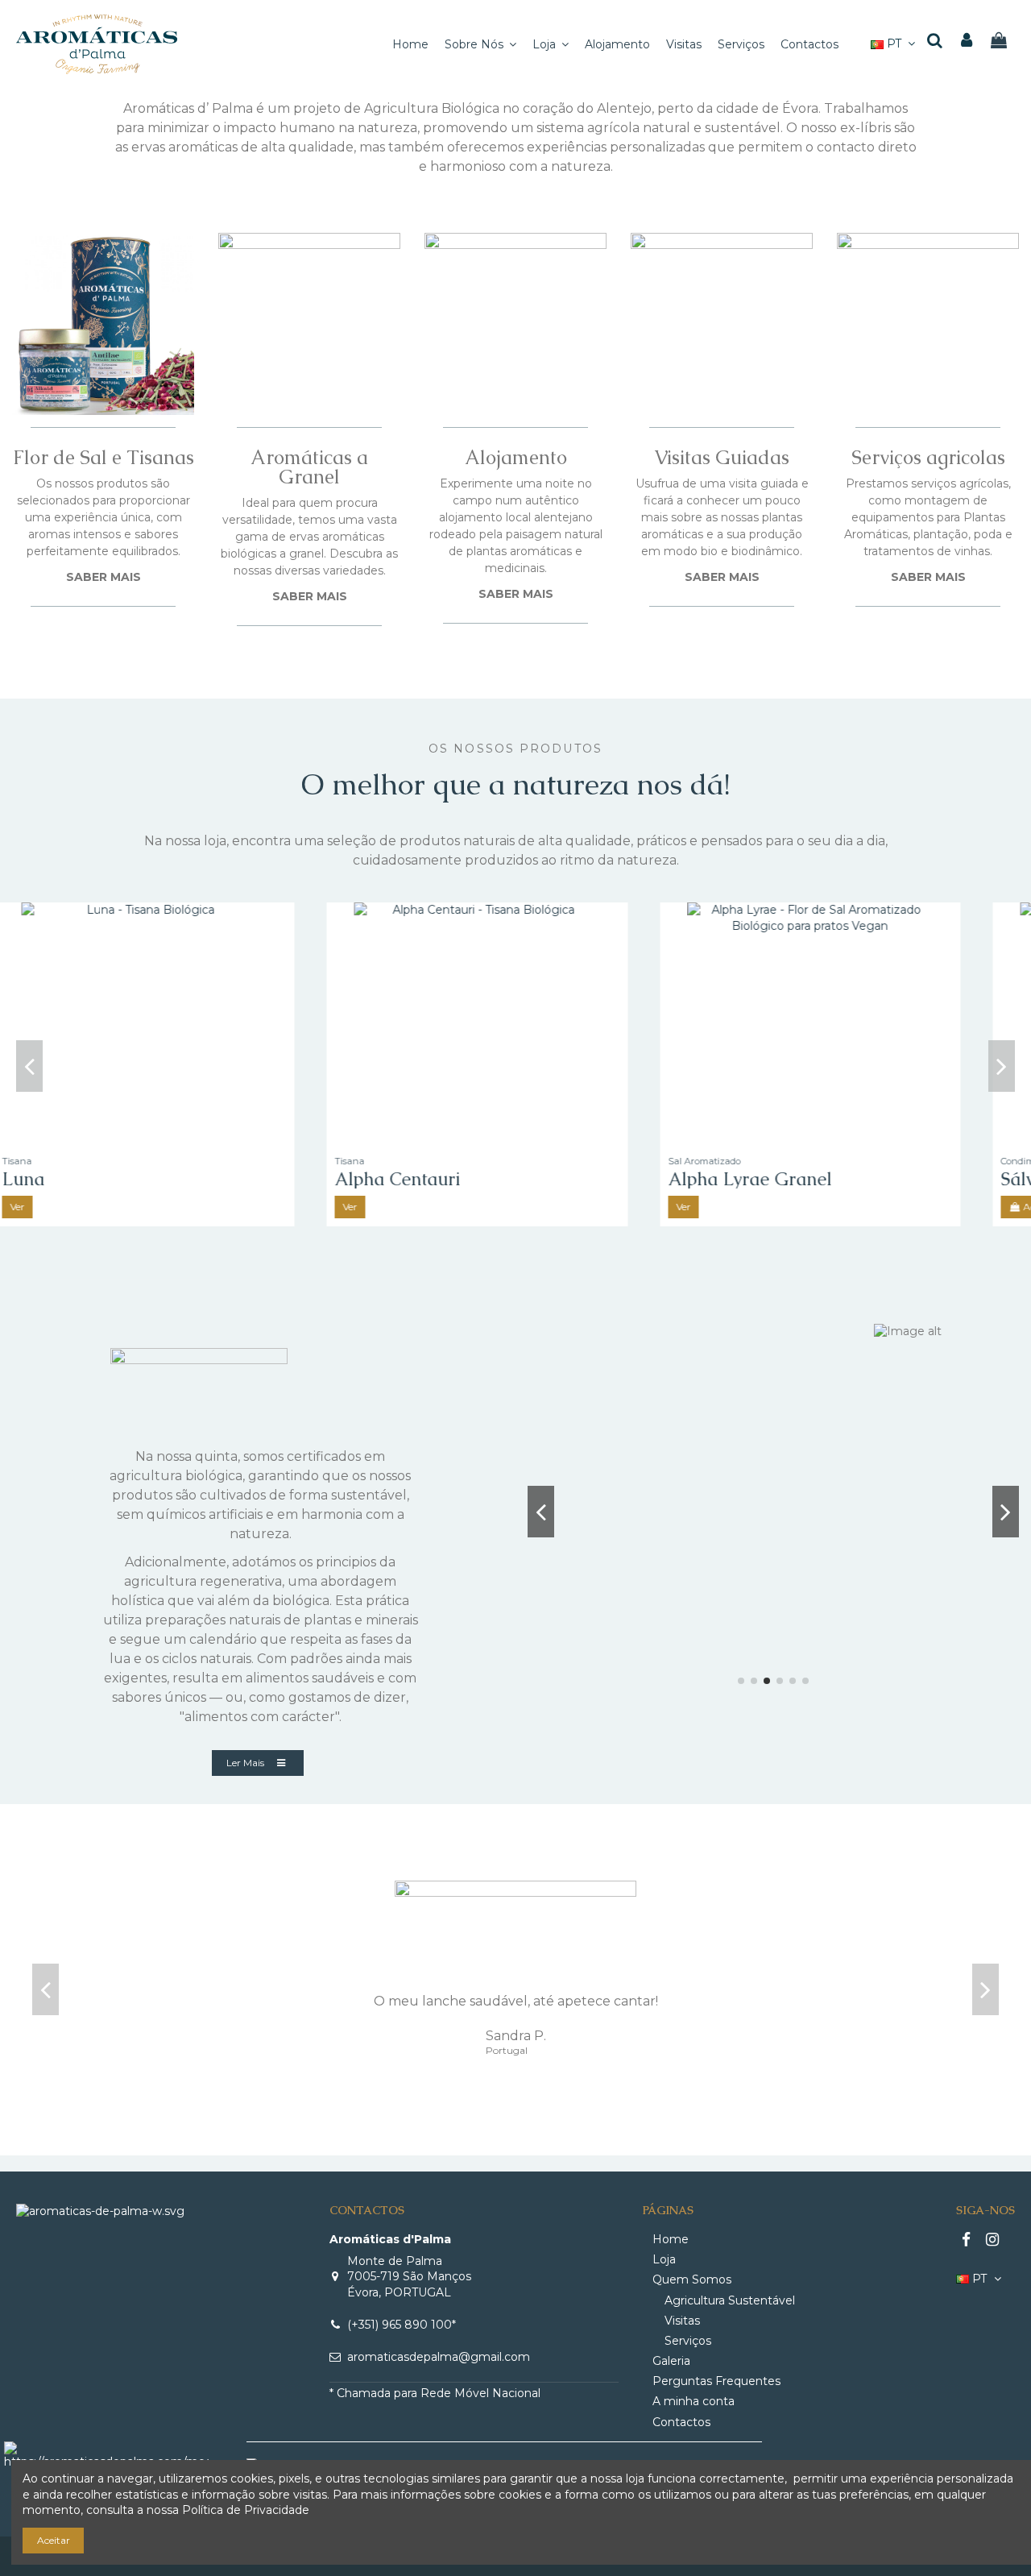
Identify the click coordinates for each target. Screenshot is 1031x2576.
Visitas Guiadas (722, 457)
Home (671, 2239)
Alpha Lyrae (757, 1179)
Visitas (682, 2321)
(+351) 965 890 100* (402, 2325)
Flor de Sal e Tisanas (104, 457)
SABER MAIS (104, 577)
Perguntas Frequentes (716, 2381)
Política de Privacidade (246, 2510)
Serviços (688, 2341)
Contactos (681, 2422)
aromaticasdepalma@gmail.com (439, 2357)
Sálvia (65, 1179)
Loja (664, 2259)
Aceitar (54, 2540)
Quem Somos (692, 2279)
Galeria (671, 2361)
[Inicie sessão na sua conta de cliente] (967, 41)
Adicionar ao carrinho (113, 1207)
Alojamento (516, 457)
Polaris (401, 1179)
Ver (388, 1207)
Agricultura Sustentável (730, 2300)
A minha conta (694, 2401)
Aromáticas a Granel (309, 467)
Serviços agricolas (928, 457)
